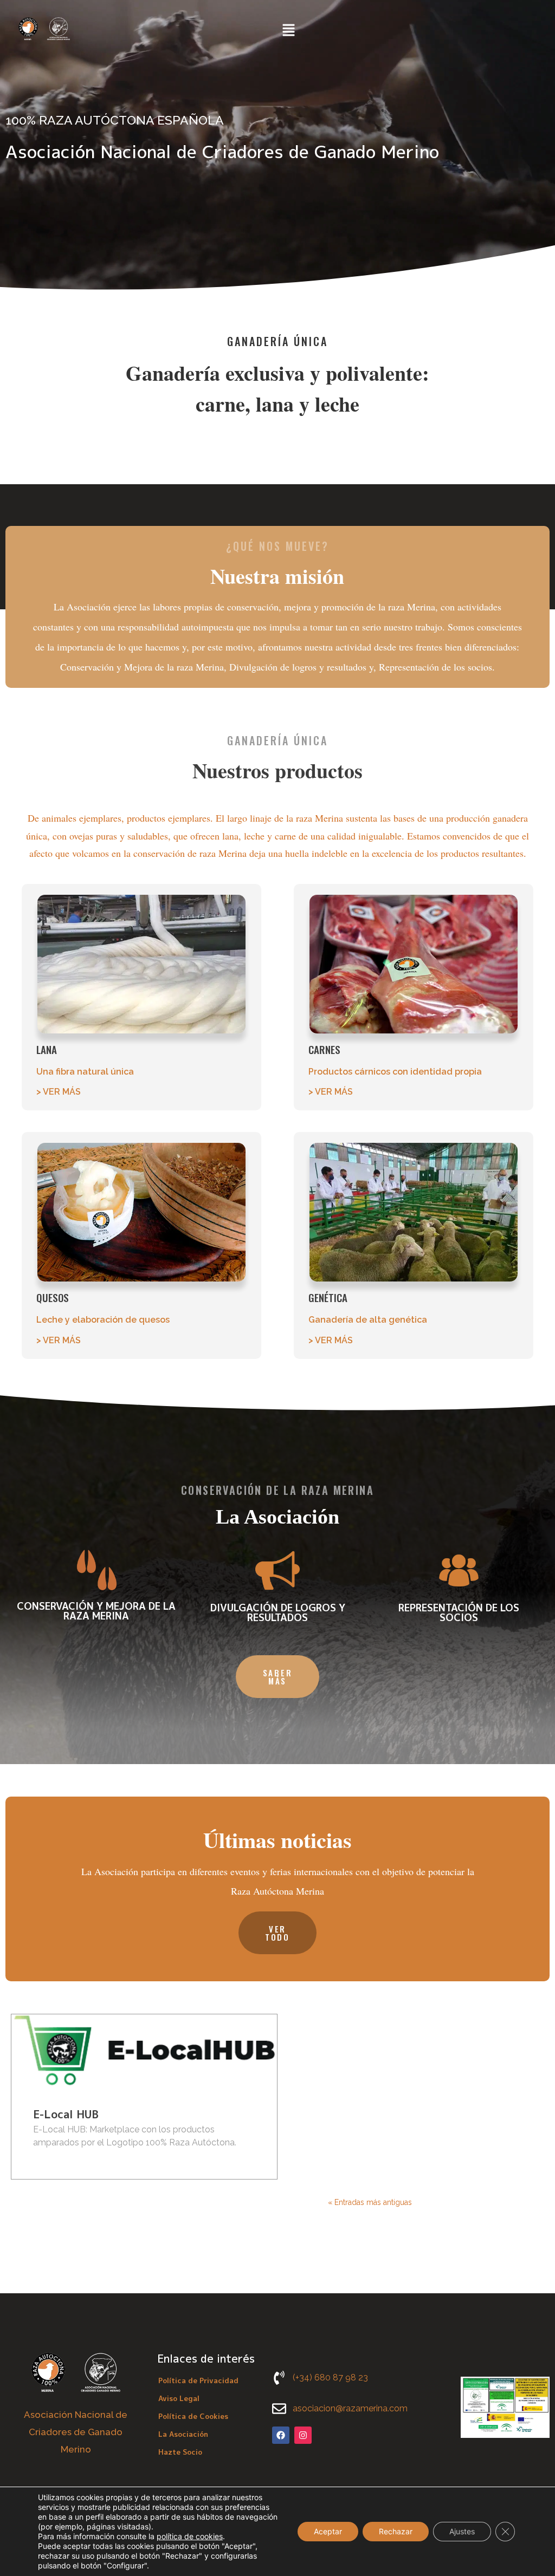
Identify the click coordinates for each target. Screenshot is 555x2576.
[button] (289, 31)
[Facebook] (281, 2435)
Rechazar (396, 2531)
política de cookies (190, 2536)
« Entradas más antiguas (370, 2202)
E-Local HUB (66, 2114)
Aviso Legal (179, 2398)
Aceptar (328, 2531)
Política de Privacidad (198, 2380)
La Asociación (183, 2434)
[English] (326, 30)
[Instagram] (303, 2435)
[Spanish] (340, 30)
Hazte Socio (180, 2452)
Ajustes (462, 2531)
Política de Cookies (193, 2416)
